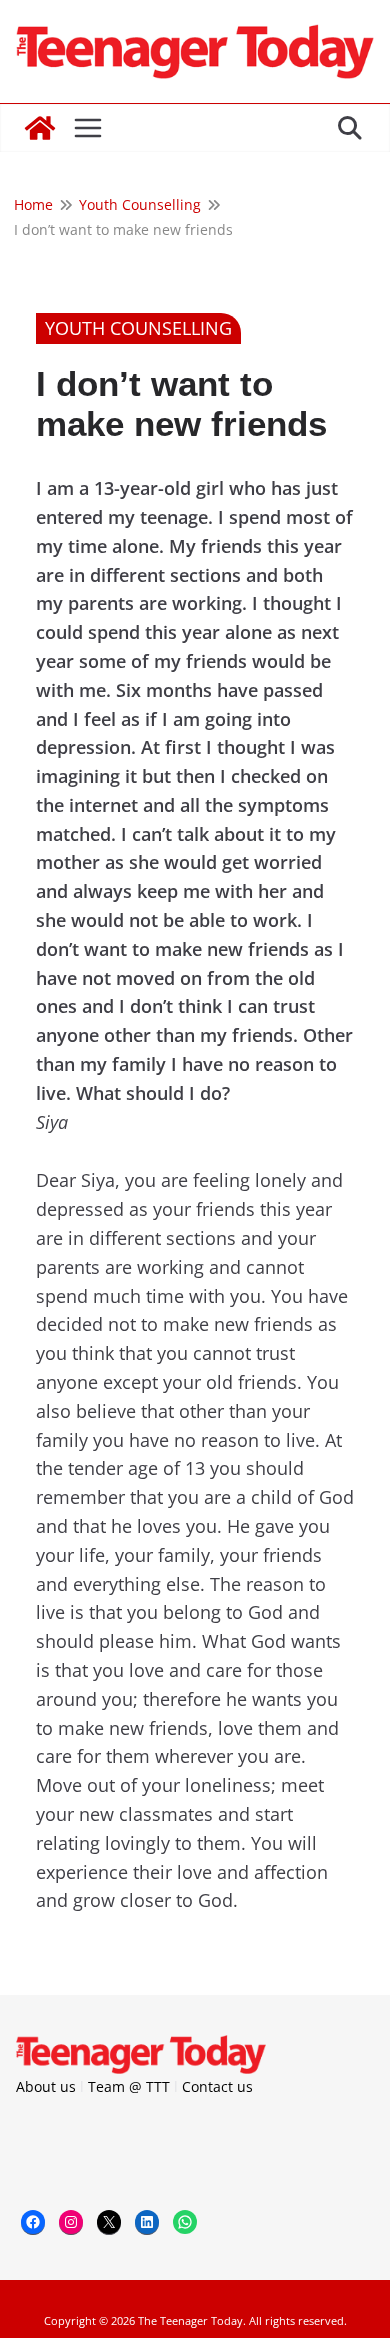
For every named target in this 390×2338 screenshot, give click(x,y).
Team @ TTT (129, 2086)
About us (46, 2086)
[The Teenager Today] (40, 128)
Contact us (217, 2086)
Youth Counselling (138, 328)
